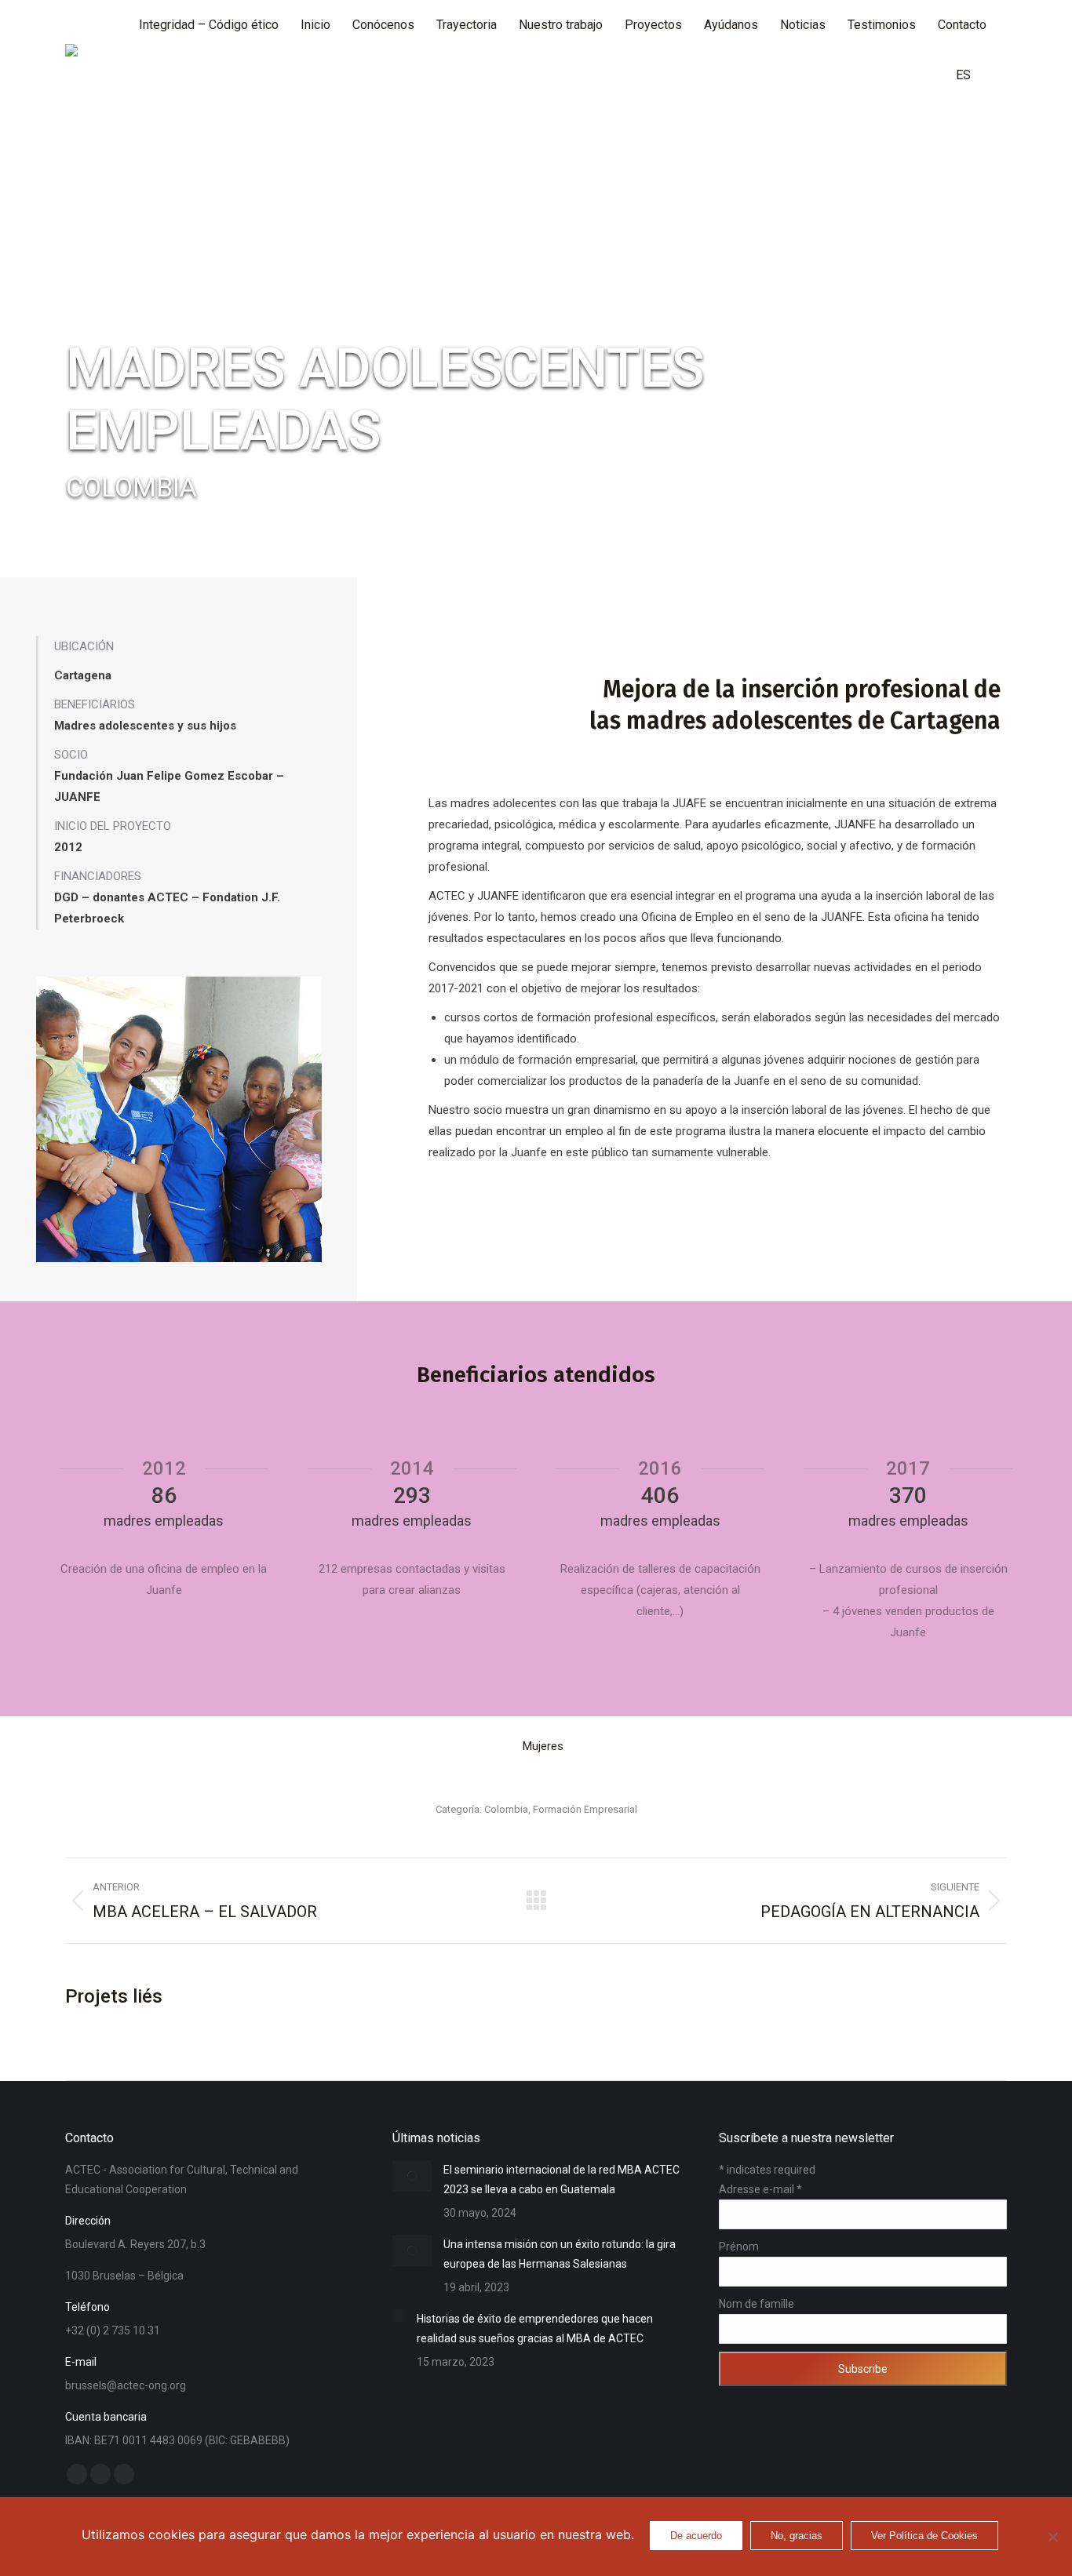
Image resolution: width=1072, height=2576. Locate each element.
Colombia (506, 1809)
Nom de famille (757, 2304)
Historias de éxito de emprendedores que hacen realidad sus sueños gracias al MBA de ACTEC (535, 2329)
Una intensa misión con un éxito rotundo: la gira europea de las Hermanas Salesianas (560, 2254)
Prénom (739, 2247)
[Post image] (412, 2176)
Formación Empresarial (585, 1809)
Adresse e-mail (760, 2189)
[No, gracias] (1052, 2537)
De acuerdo (696, 2536)
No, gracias (797, 2536)
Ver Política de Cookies (924, 2536)
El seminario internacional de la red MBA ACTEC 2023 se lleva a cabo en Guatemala (562, 2179)
